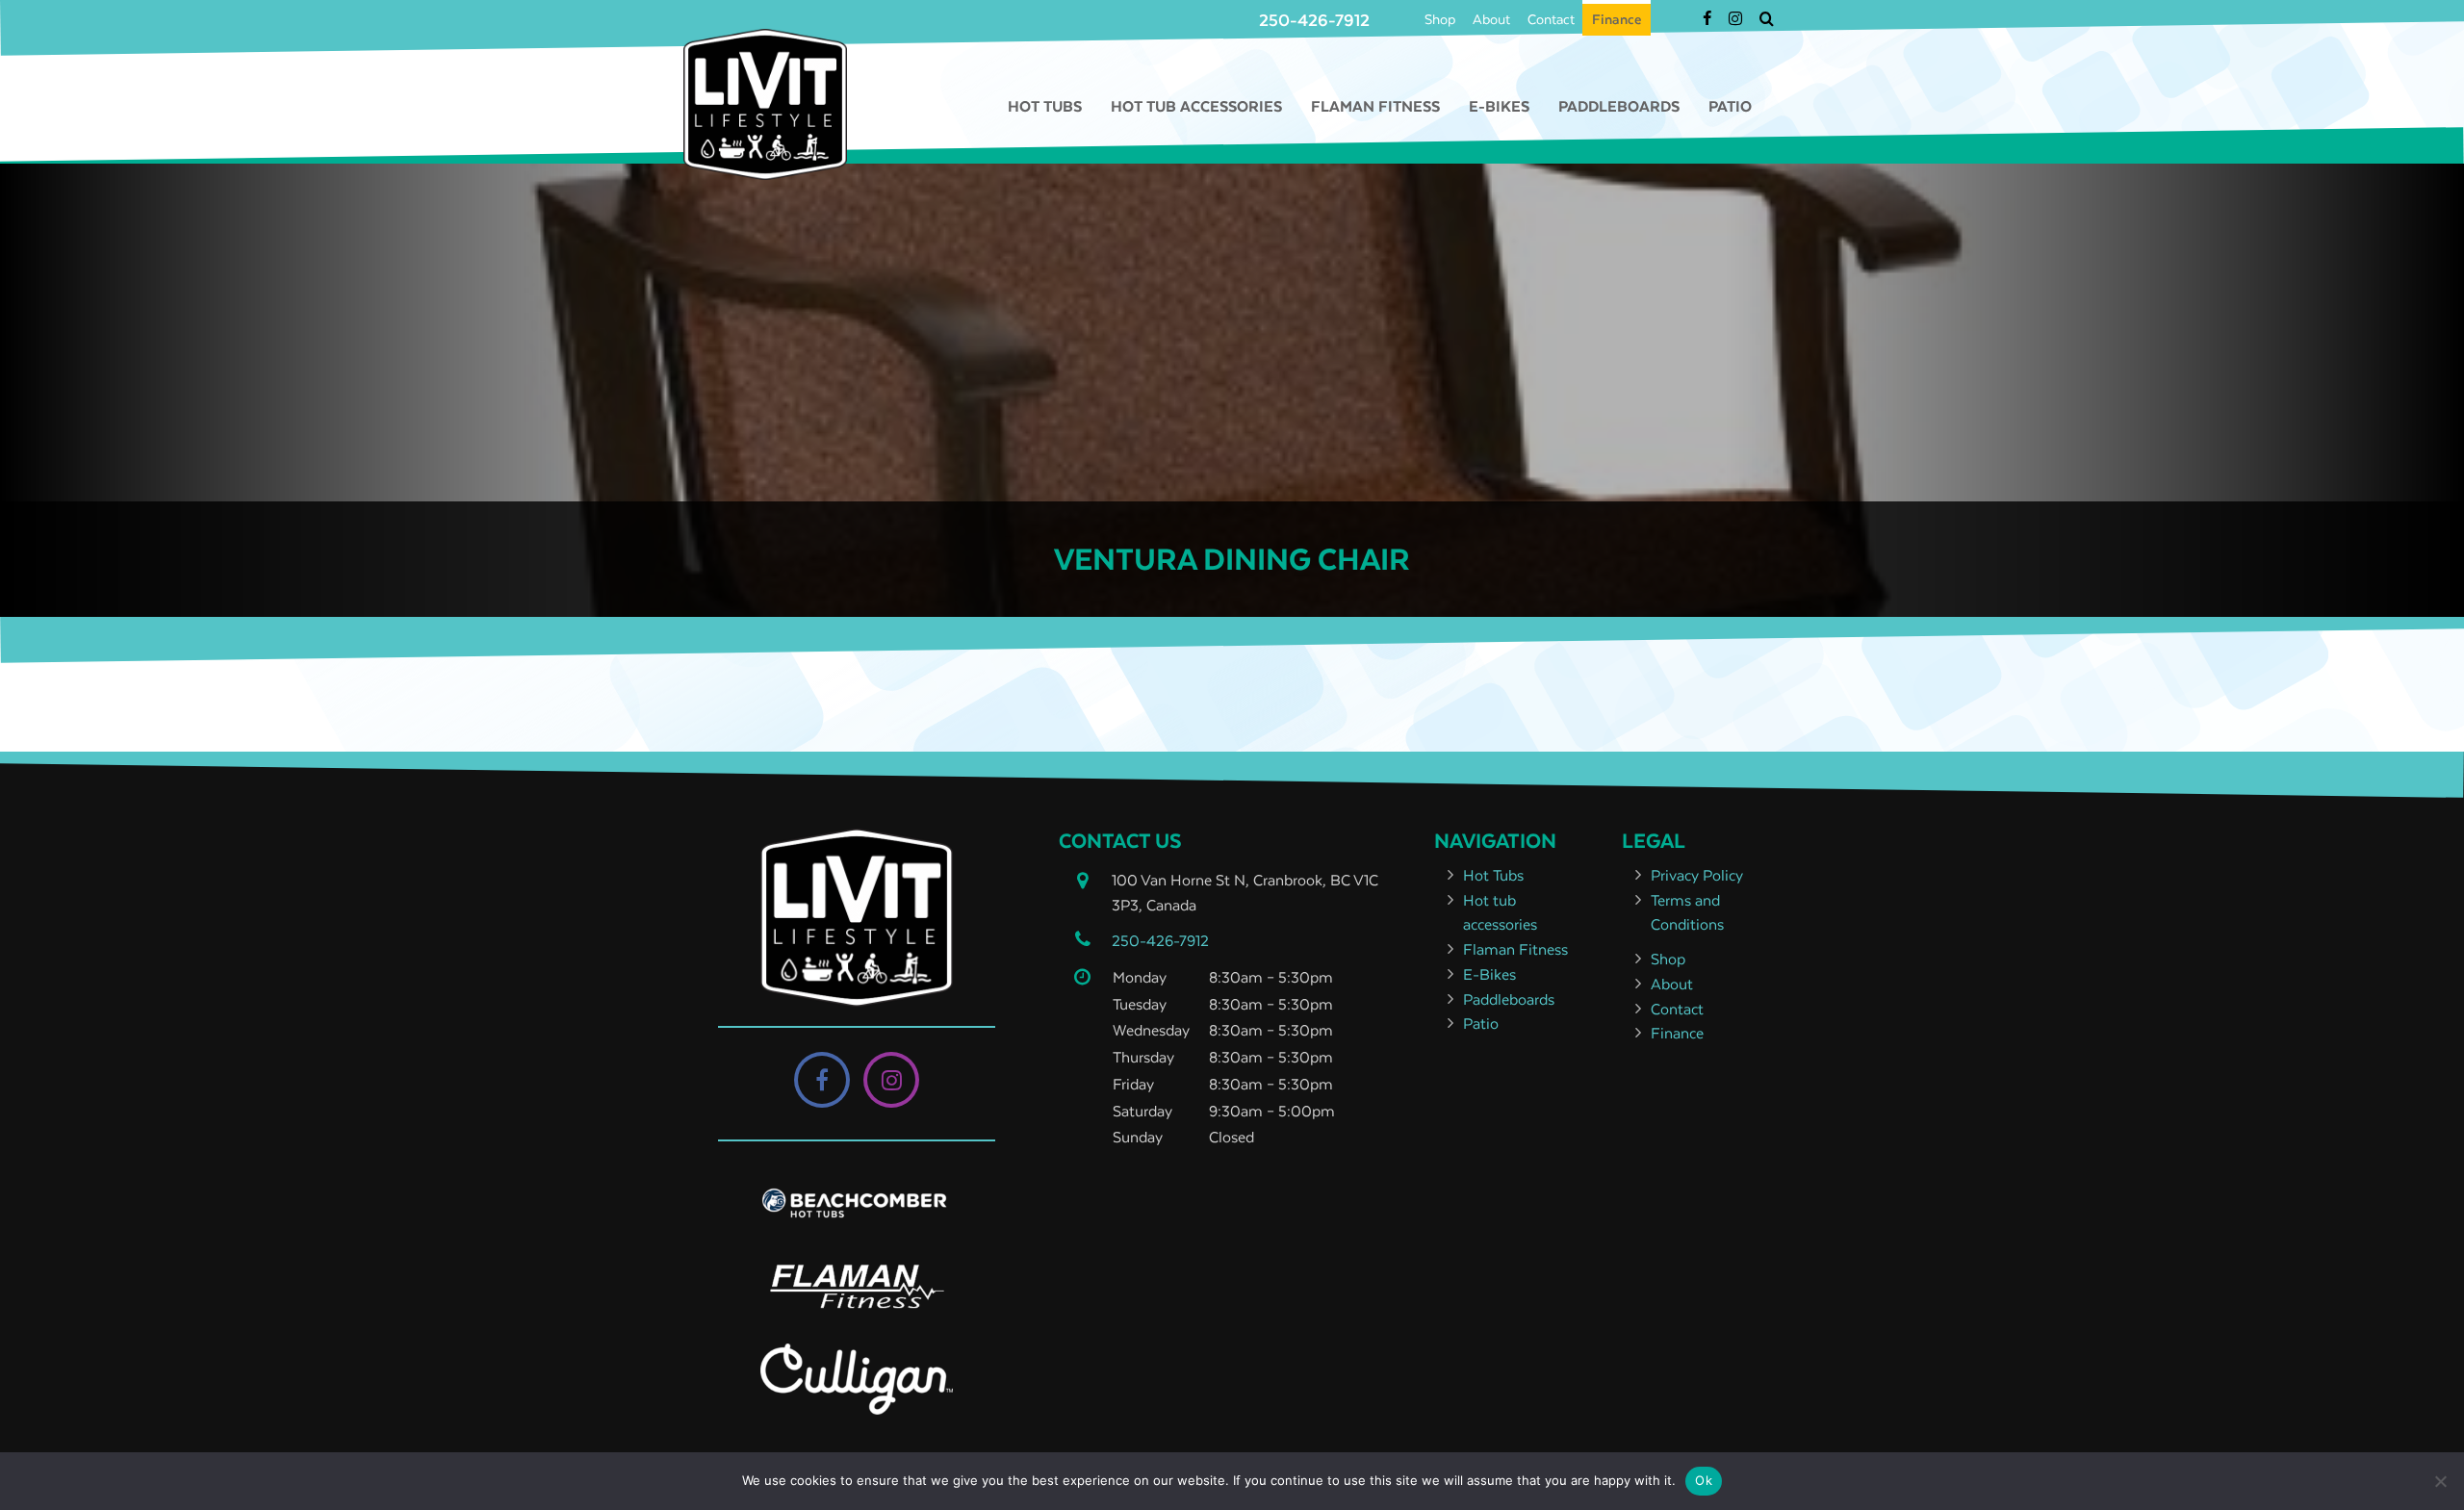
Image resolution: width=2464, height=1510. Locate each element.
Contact (1551, 19)
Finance (1617, 19)
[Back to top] (2434, 1437)
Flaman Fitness (1375, 106)
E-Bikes (1499, 106)
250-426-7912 (1314, 20)
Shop (1440, 19)
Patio (1730, 106)
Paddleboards (1619, 106)
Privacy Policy (1697, 875)
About (1491, 19)
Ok (1704, 1480)
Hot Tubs (1045, 106)
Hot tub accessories (1196, 106)
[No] (2440, 1481)
